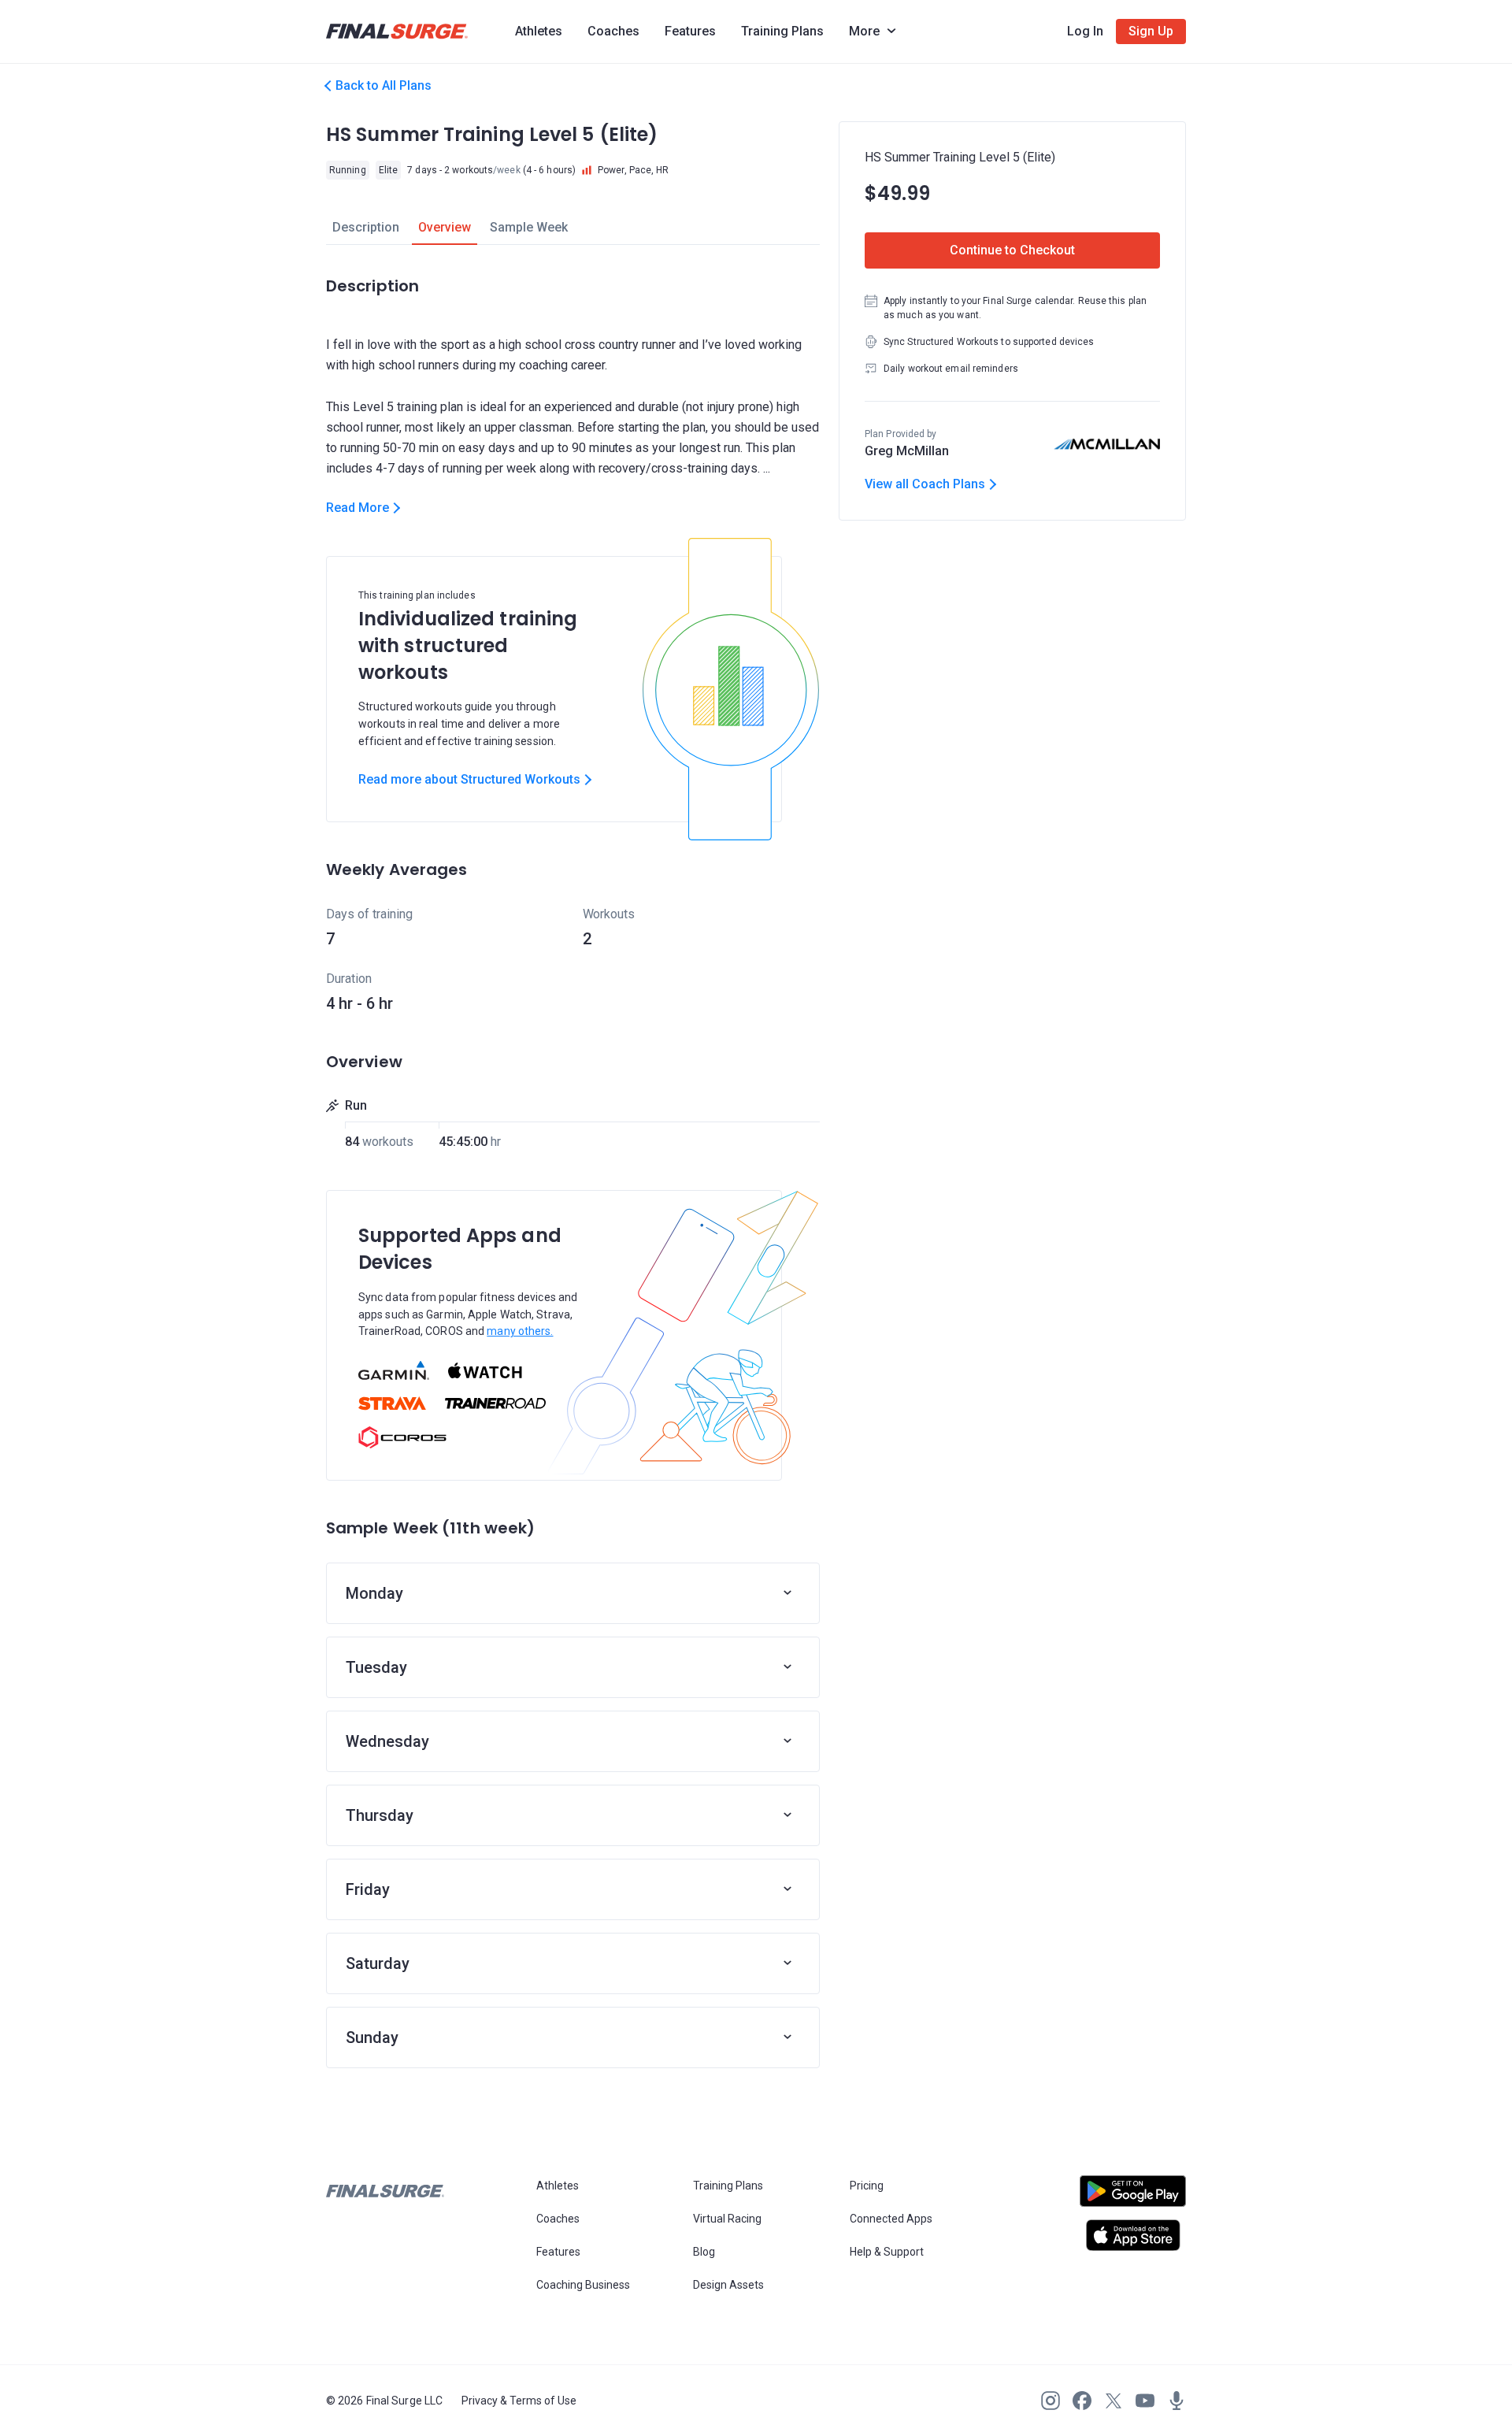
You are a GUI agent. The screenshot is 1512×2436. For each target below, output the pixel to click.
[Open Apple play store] (1133, 2235)
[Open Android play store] (1133, 2197)
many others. (520, 1331)
